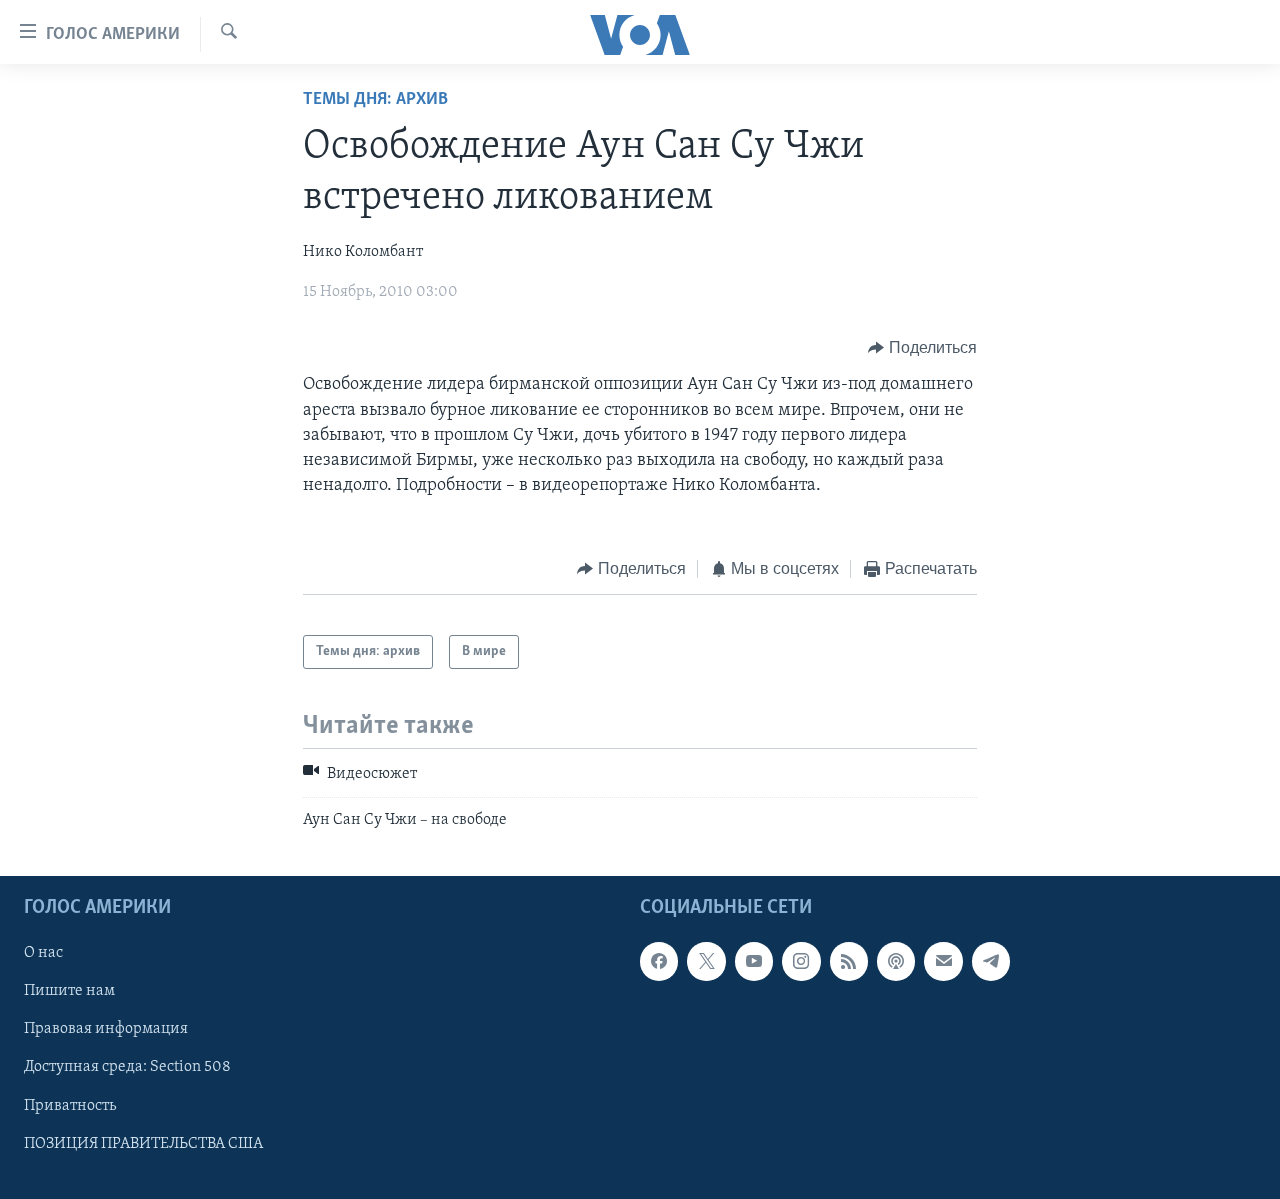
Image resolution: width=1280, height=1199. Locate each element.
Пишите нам (69, 991)
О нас (43, 953)
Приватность (70, 1106)
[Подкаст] (896, 961)
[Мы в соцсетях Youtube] (754, 961)
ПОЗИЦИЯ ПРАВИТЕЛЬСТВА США (143, 1144)
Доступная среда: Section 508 (127, 1067)
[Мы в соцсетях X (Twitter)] (706, 961)
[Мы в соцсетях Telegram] (991, 961)
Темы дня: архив (375, 100)
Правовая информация (106, 1029)
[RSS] (849, 961)
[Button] (922, 348)
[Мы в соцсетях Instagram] (801, 961)
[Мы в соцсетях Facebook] (659, 961)
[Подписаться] (943, 961)
